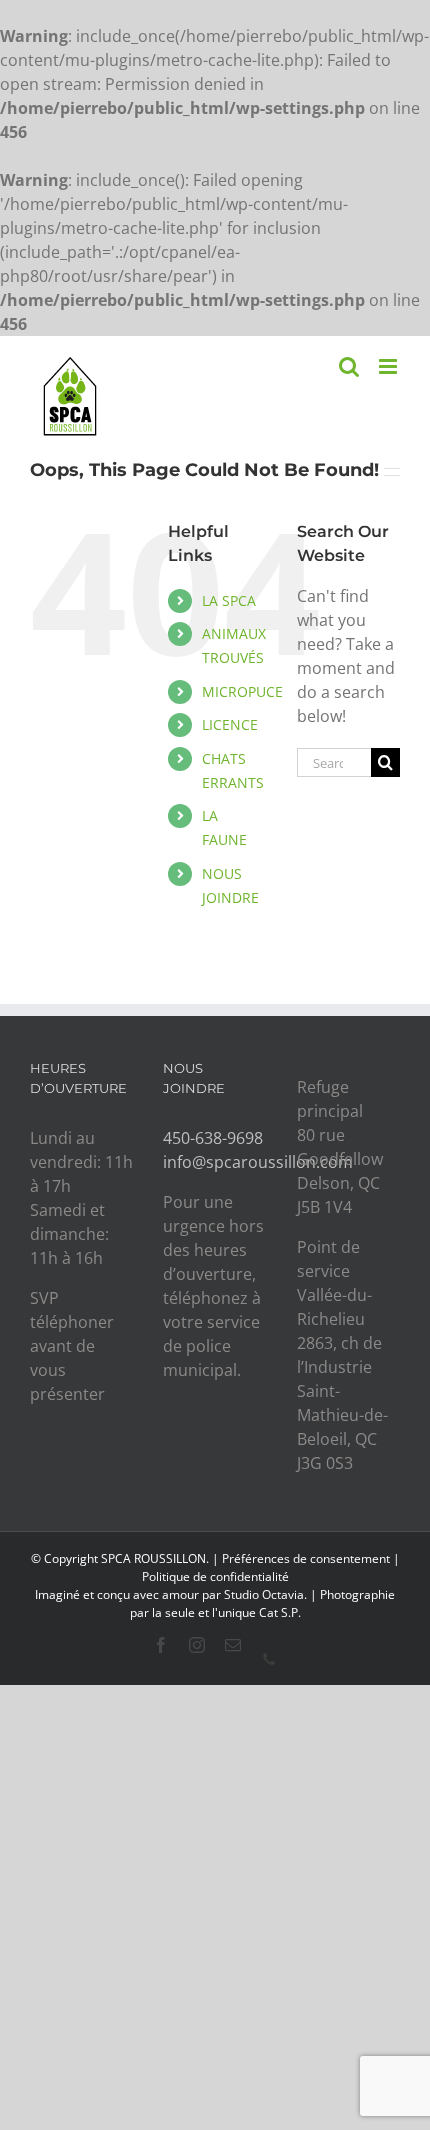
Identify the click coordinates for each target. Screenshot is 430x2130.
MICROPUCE (242, 691)
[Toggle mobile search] (349, 366)
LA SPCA (229, 600)
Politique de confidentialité (215, 1576)
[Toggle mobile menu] (389, 366)
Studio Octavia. (267, 1594)
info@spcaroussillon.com (258, 1162)
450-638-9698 (213, 1138)
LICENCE (230, 724)
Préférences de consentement (306, 1558)
